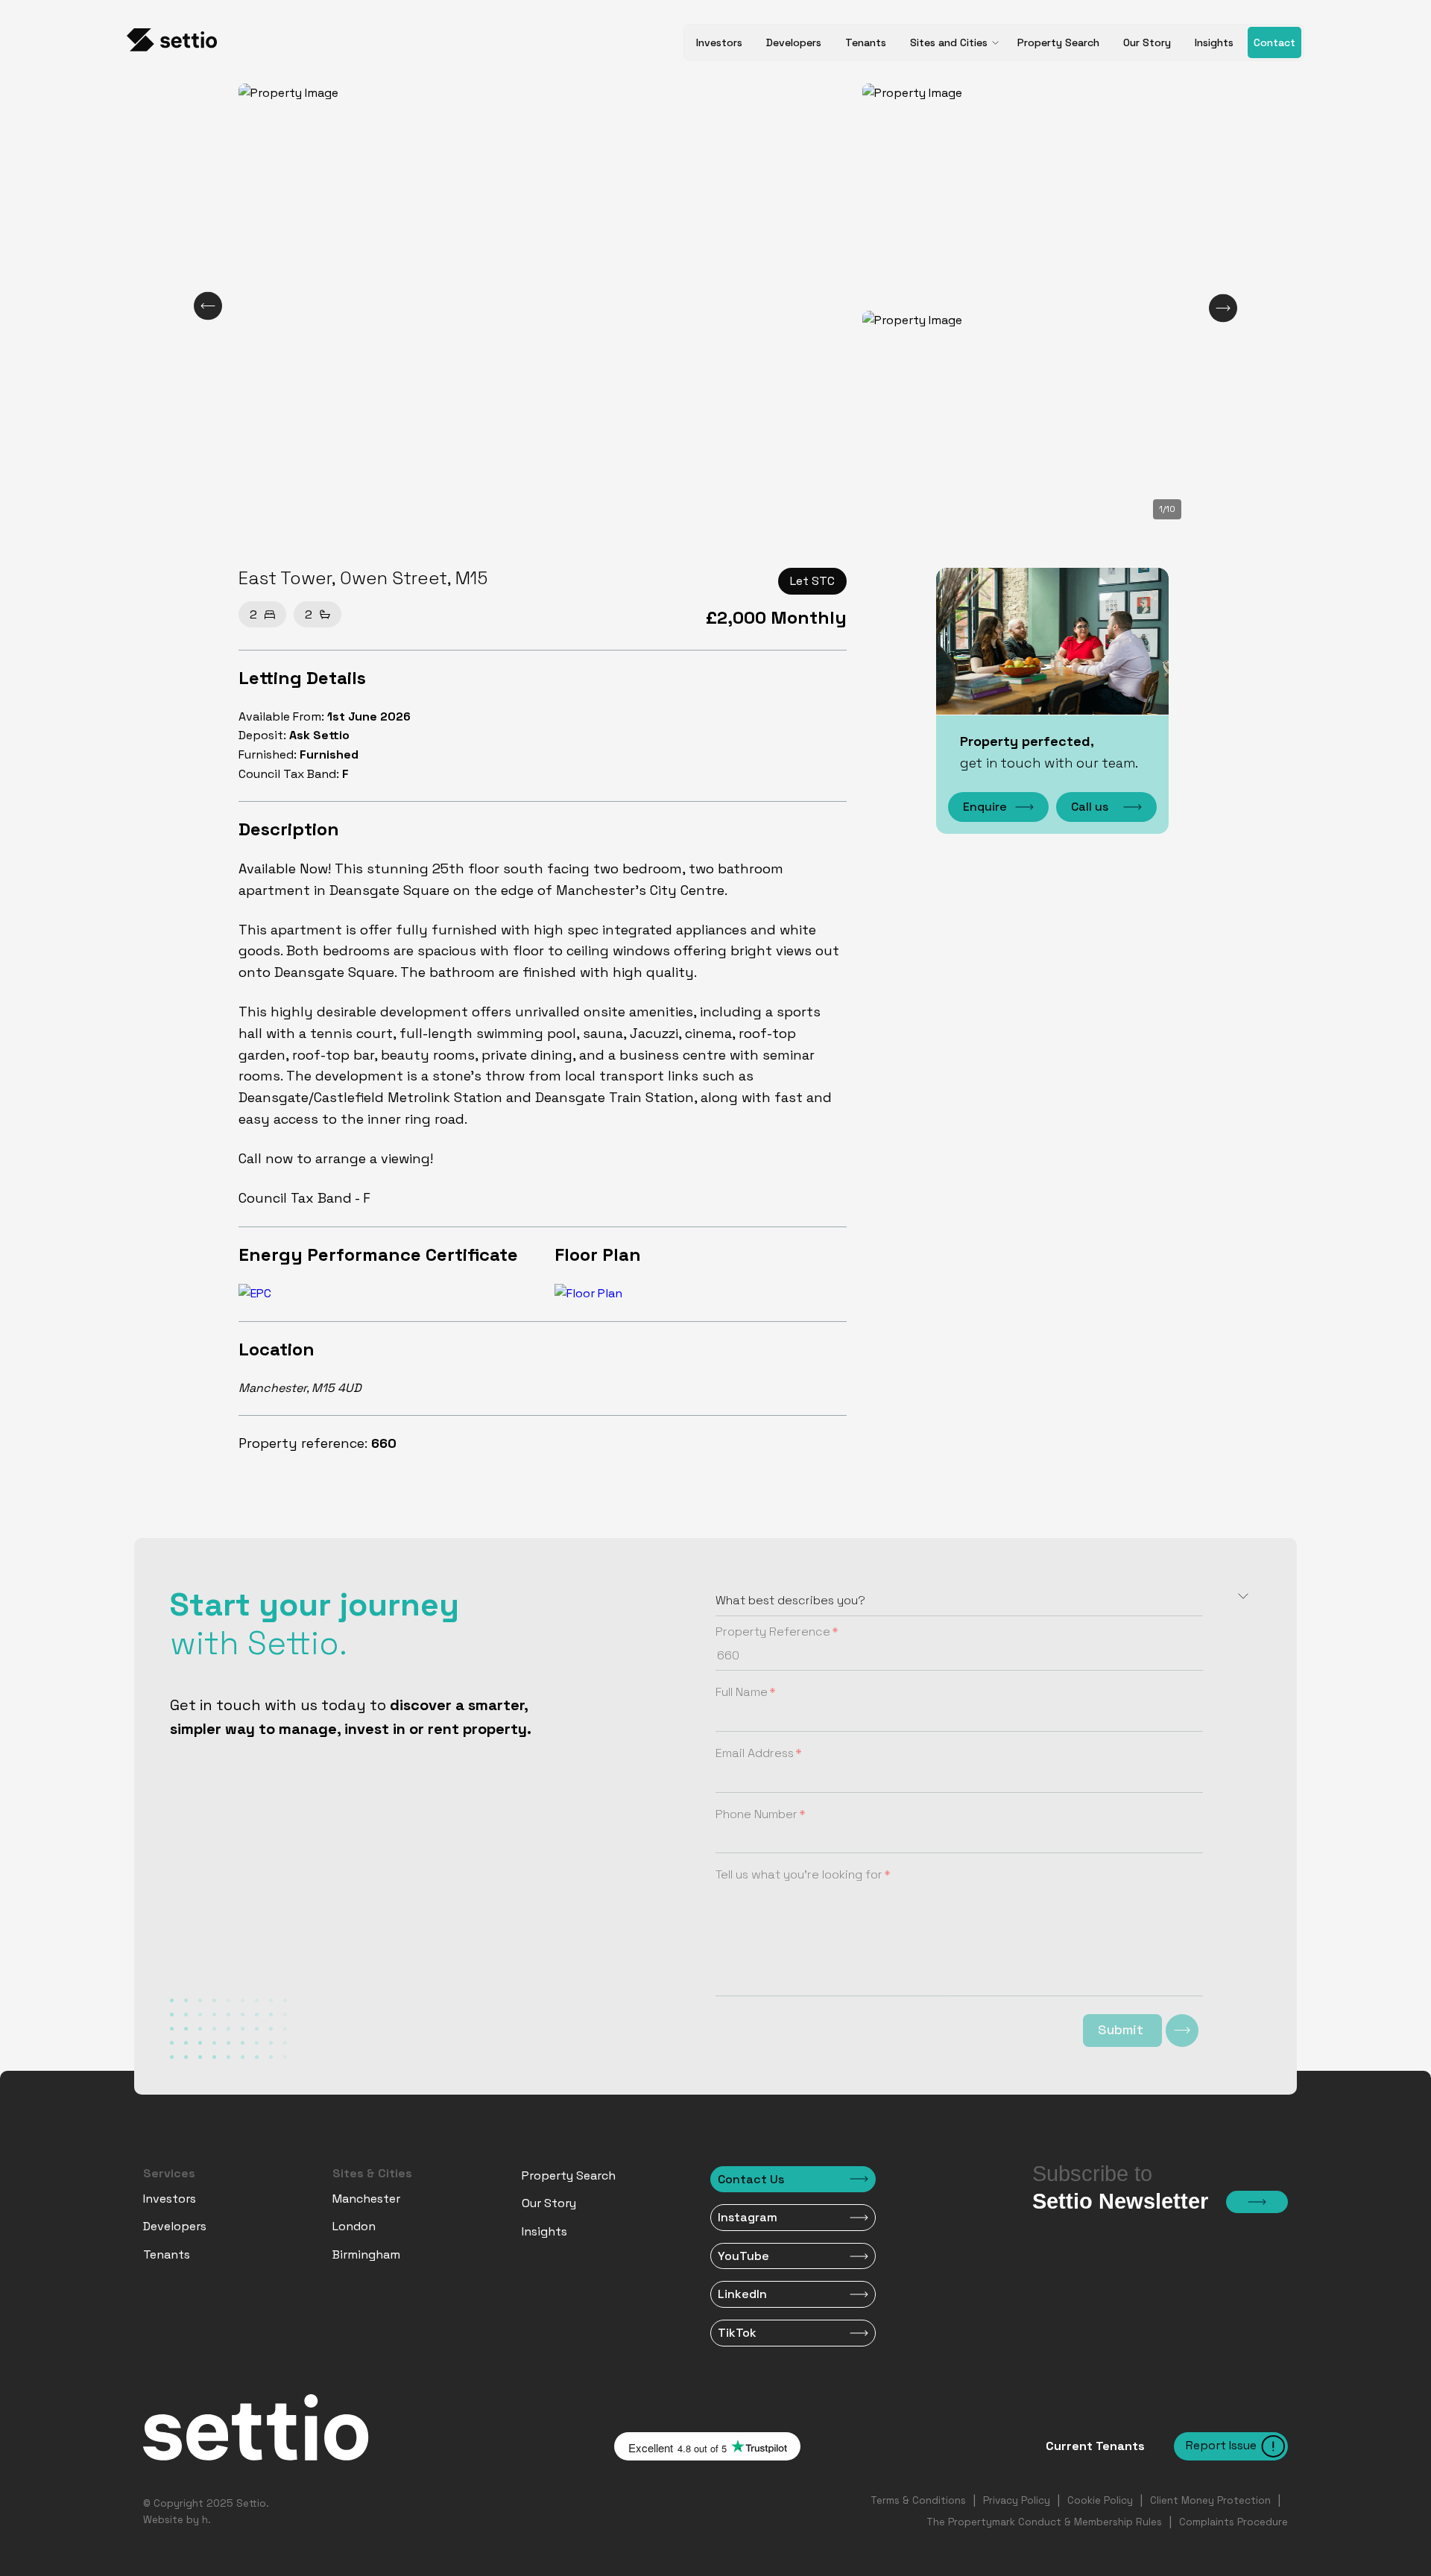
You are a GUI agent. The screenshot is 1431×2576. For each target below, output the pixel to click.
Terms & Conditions (918, 2500)
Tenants (866, 42)
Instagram (748, 2217)
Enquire (985, 807)
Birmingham (366, 2254)
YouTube (743, 2256)
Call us (1090, 807)
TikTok (737, 2333)
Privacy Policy (1017, 2500)
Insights (1214, 42)
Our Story (1147, 42)
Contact (1274, 42)
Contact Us (751, 2179)
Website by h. (177, 2520)
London (354, 2226)
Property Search (1058, 42)
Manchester (366, 2199)
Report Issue (1221, 2445)
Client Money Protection (1210, 2500)
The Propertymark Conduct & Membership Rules (1044, 2522)
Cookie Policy (1100, 2500)
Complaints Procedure (1233, 2522)
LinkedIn (742, 2294)
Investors (719, 42)
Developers (794, 42)
